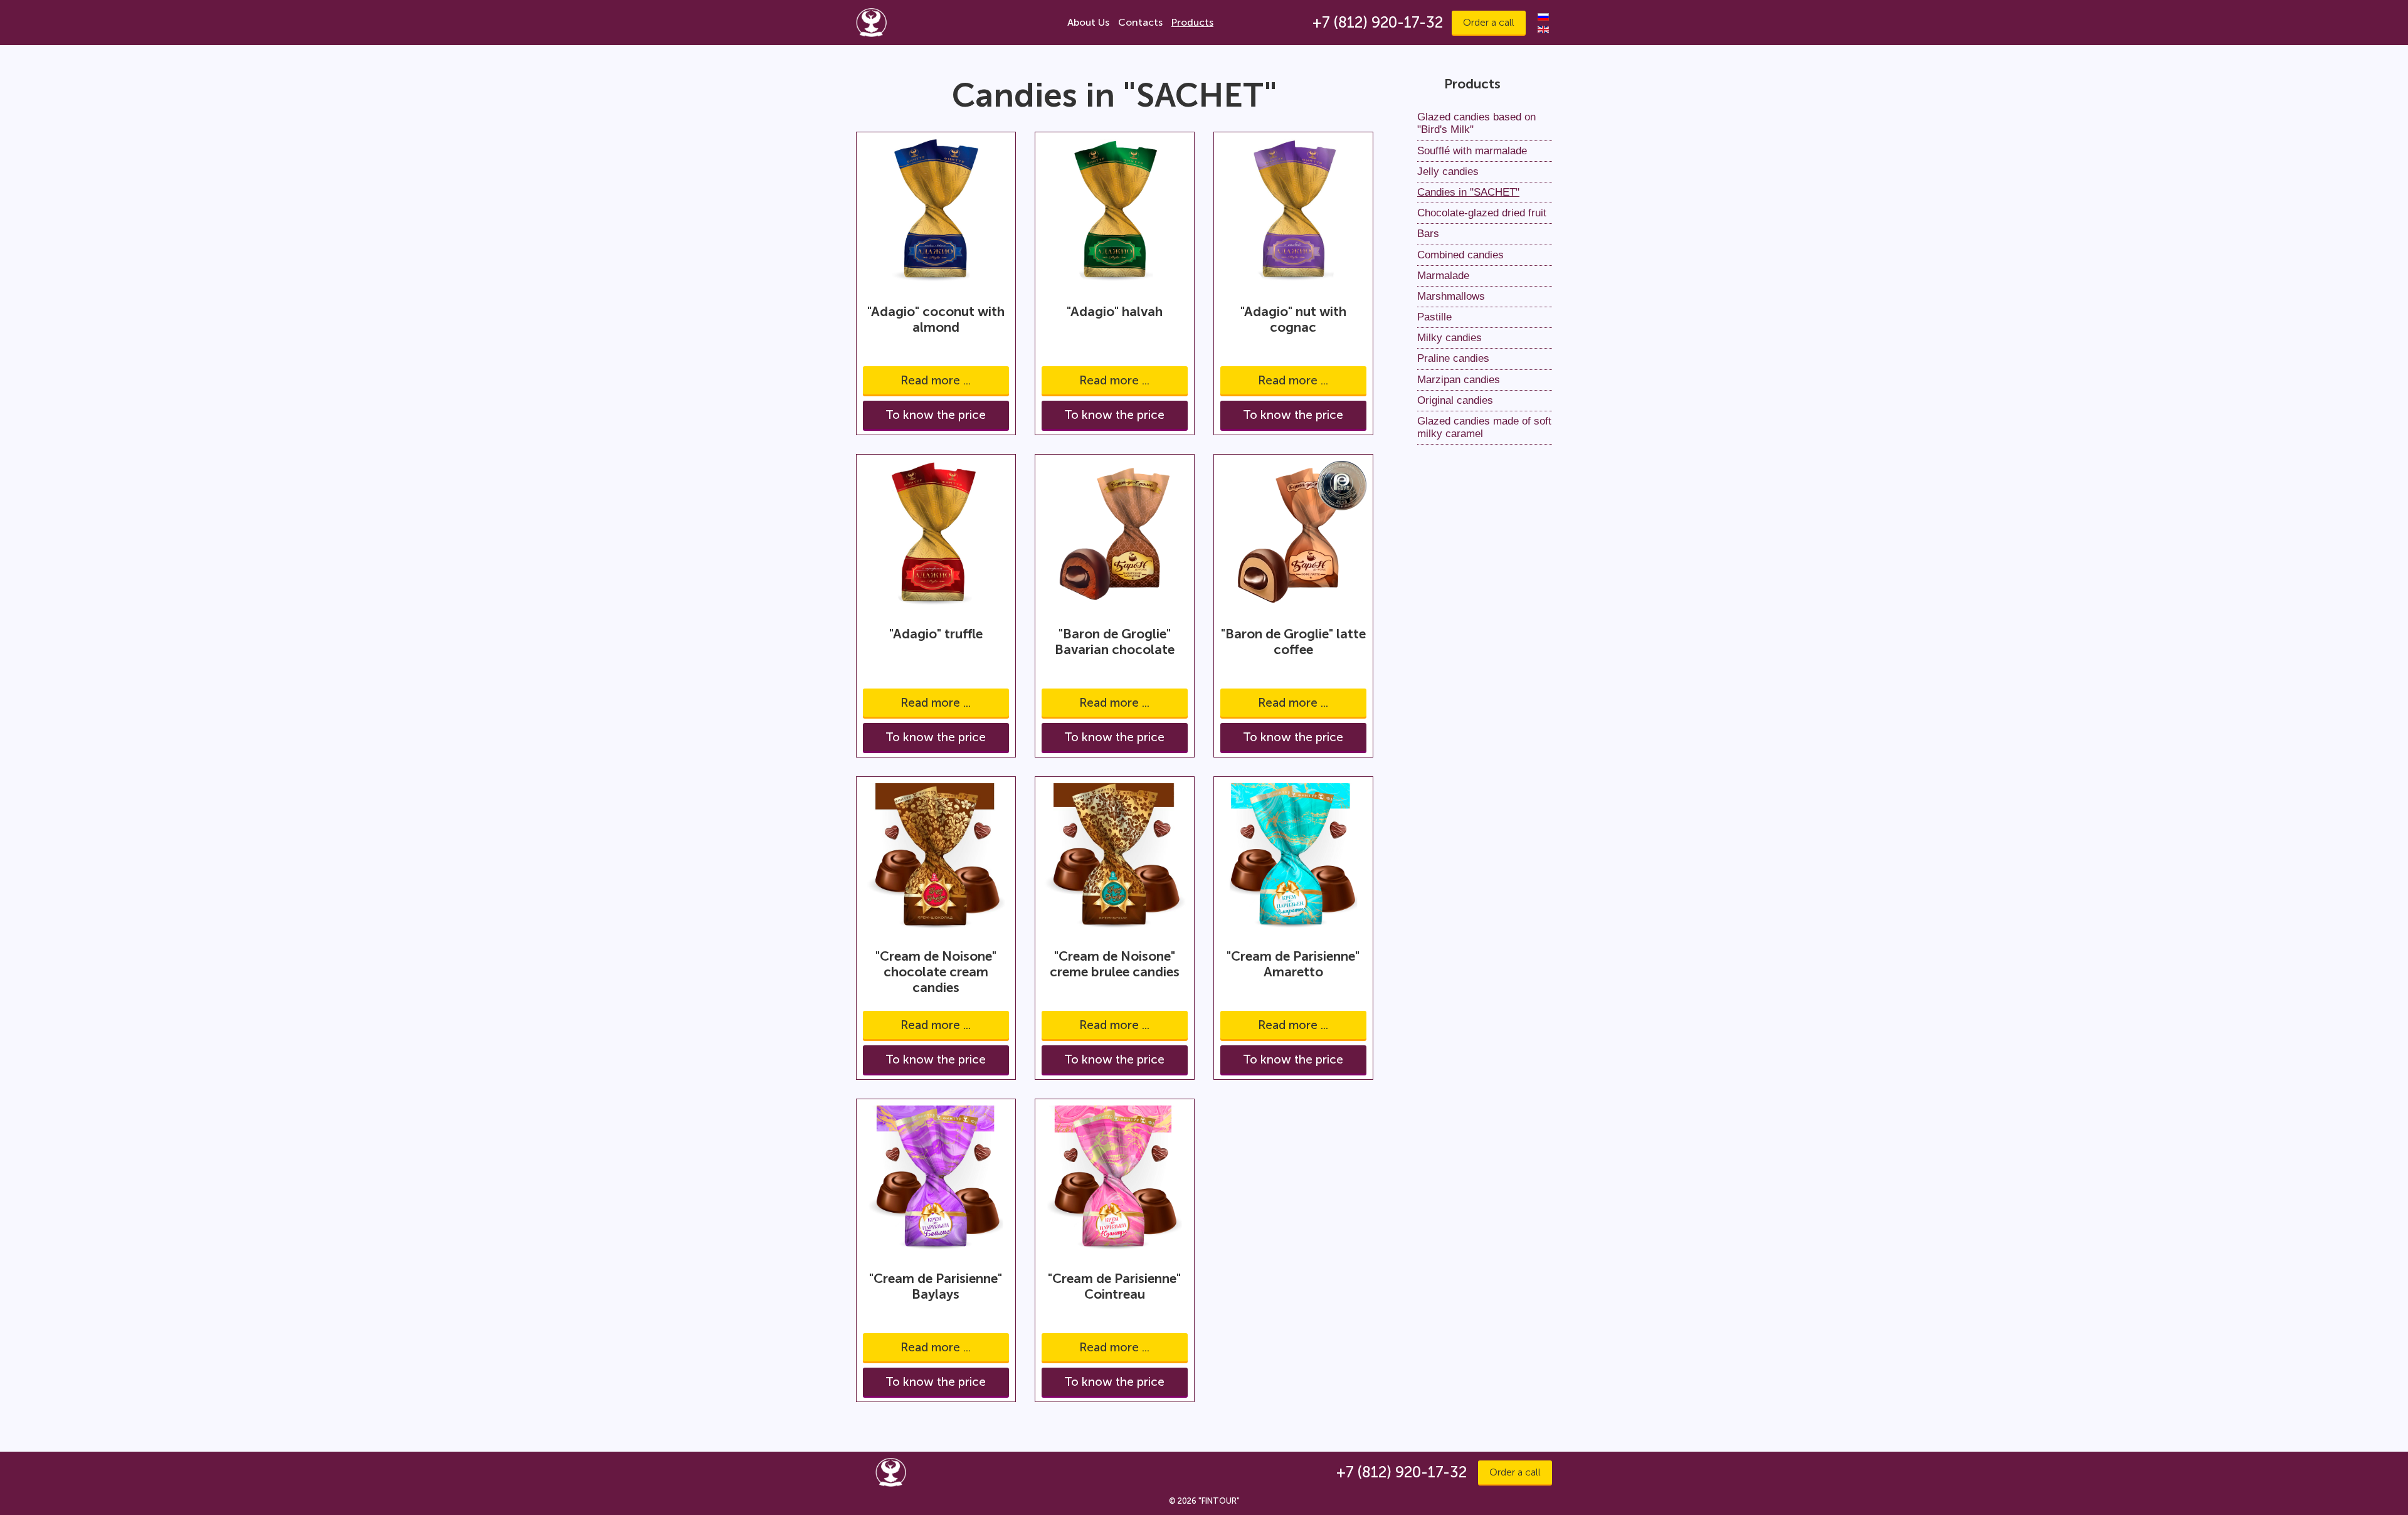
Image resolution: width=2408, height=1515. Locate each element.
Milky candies (1450, 338)
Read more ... (936, 380)
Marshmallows (1451, 296)
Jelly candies (1448, 172)
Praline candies (1453, 358)
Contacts (1140, 22)
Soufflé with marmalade (1472, 151)
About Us (1088, 22)
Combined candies (1460, 255)
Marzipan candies (1459, 380)
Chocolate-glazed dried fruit (1482, 213)
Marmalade (1443, 276)
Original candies (1455, 400)
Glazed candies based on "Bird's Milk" (1476, 123)
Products (1192, 22)
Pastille (1434, 317)
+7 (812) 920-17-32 (1378, 22)
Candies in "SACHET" (1468, 192)
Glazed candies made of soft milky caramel (1484, 427)
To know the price (936, 415)
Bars (1428, 234)
